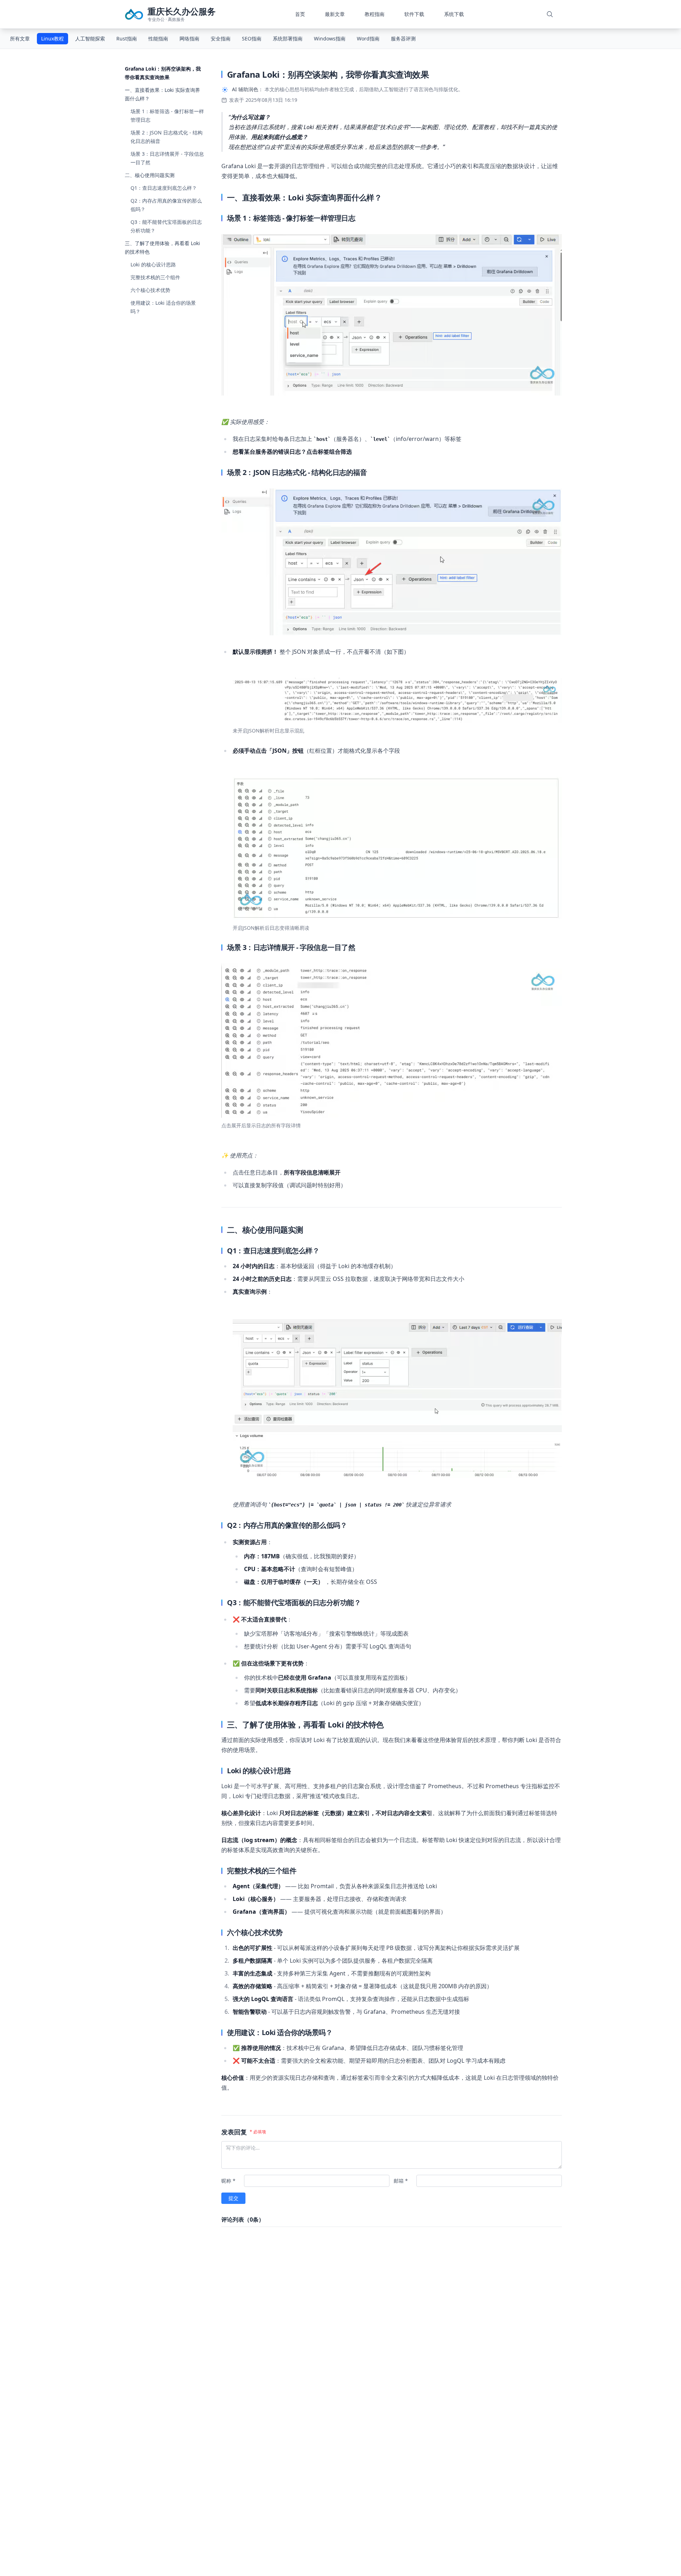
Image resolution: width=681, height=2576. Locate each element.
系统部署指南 (288, 38)
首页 (300, 14)
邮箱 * (401, 2181)
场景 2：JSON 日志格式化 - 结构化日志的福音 (167, 137)
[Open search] (550, 14)
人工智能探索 (90, 38)
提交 (233, 2198)
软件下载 (414, 14)
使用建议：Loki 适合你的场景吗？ (163, 307)
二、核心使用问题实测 (150, 175)
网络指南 (189, 38)
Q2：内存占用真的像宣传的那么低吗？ (166, 205)
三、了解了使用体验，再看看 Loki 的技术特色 (162, 247)
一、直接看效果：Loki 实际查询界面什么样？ (162, 94)
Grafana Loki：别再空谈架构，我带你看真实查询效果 (163, 73)
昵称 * (228, 2181)
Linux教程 (52, 38)
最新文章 (335, 14)
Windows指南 (330, 38)
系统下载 (454, 14)
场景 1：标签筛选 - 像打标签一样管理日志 (167, 115)
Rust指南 (127, 38)
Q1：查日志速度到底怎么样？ (164, 188)
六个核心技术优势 (150, 290)
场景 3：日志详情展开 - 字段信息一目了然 (167, 158)
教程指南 (375, 14)
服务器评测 (403, 38)
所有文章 (20, 38)
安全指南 (221, 38)
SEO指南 (252, 38)
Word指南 (368, 38)
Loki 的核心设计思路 (153, 264)
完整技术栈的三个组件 (155, 277)
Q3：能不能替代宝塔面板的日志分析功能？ (166, 226)
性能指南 (158, 38)
